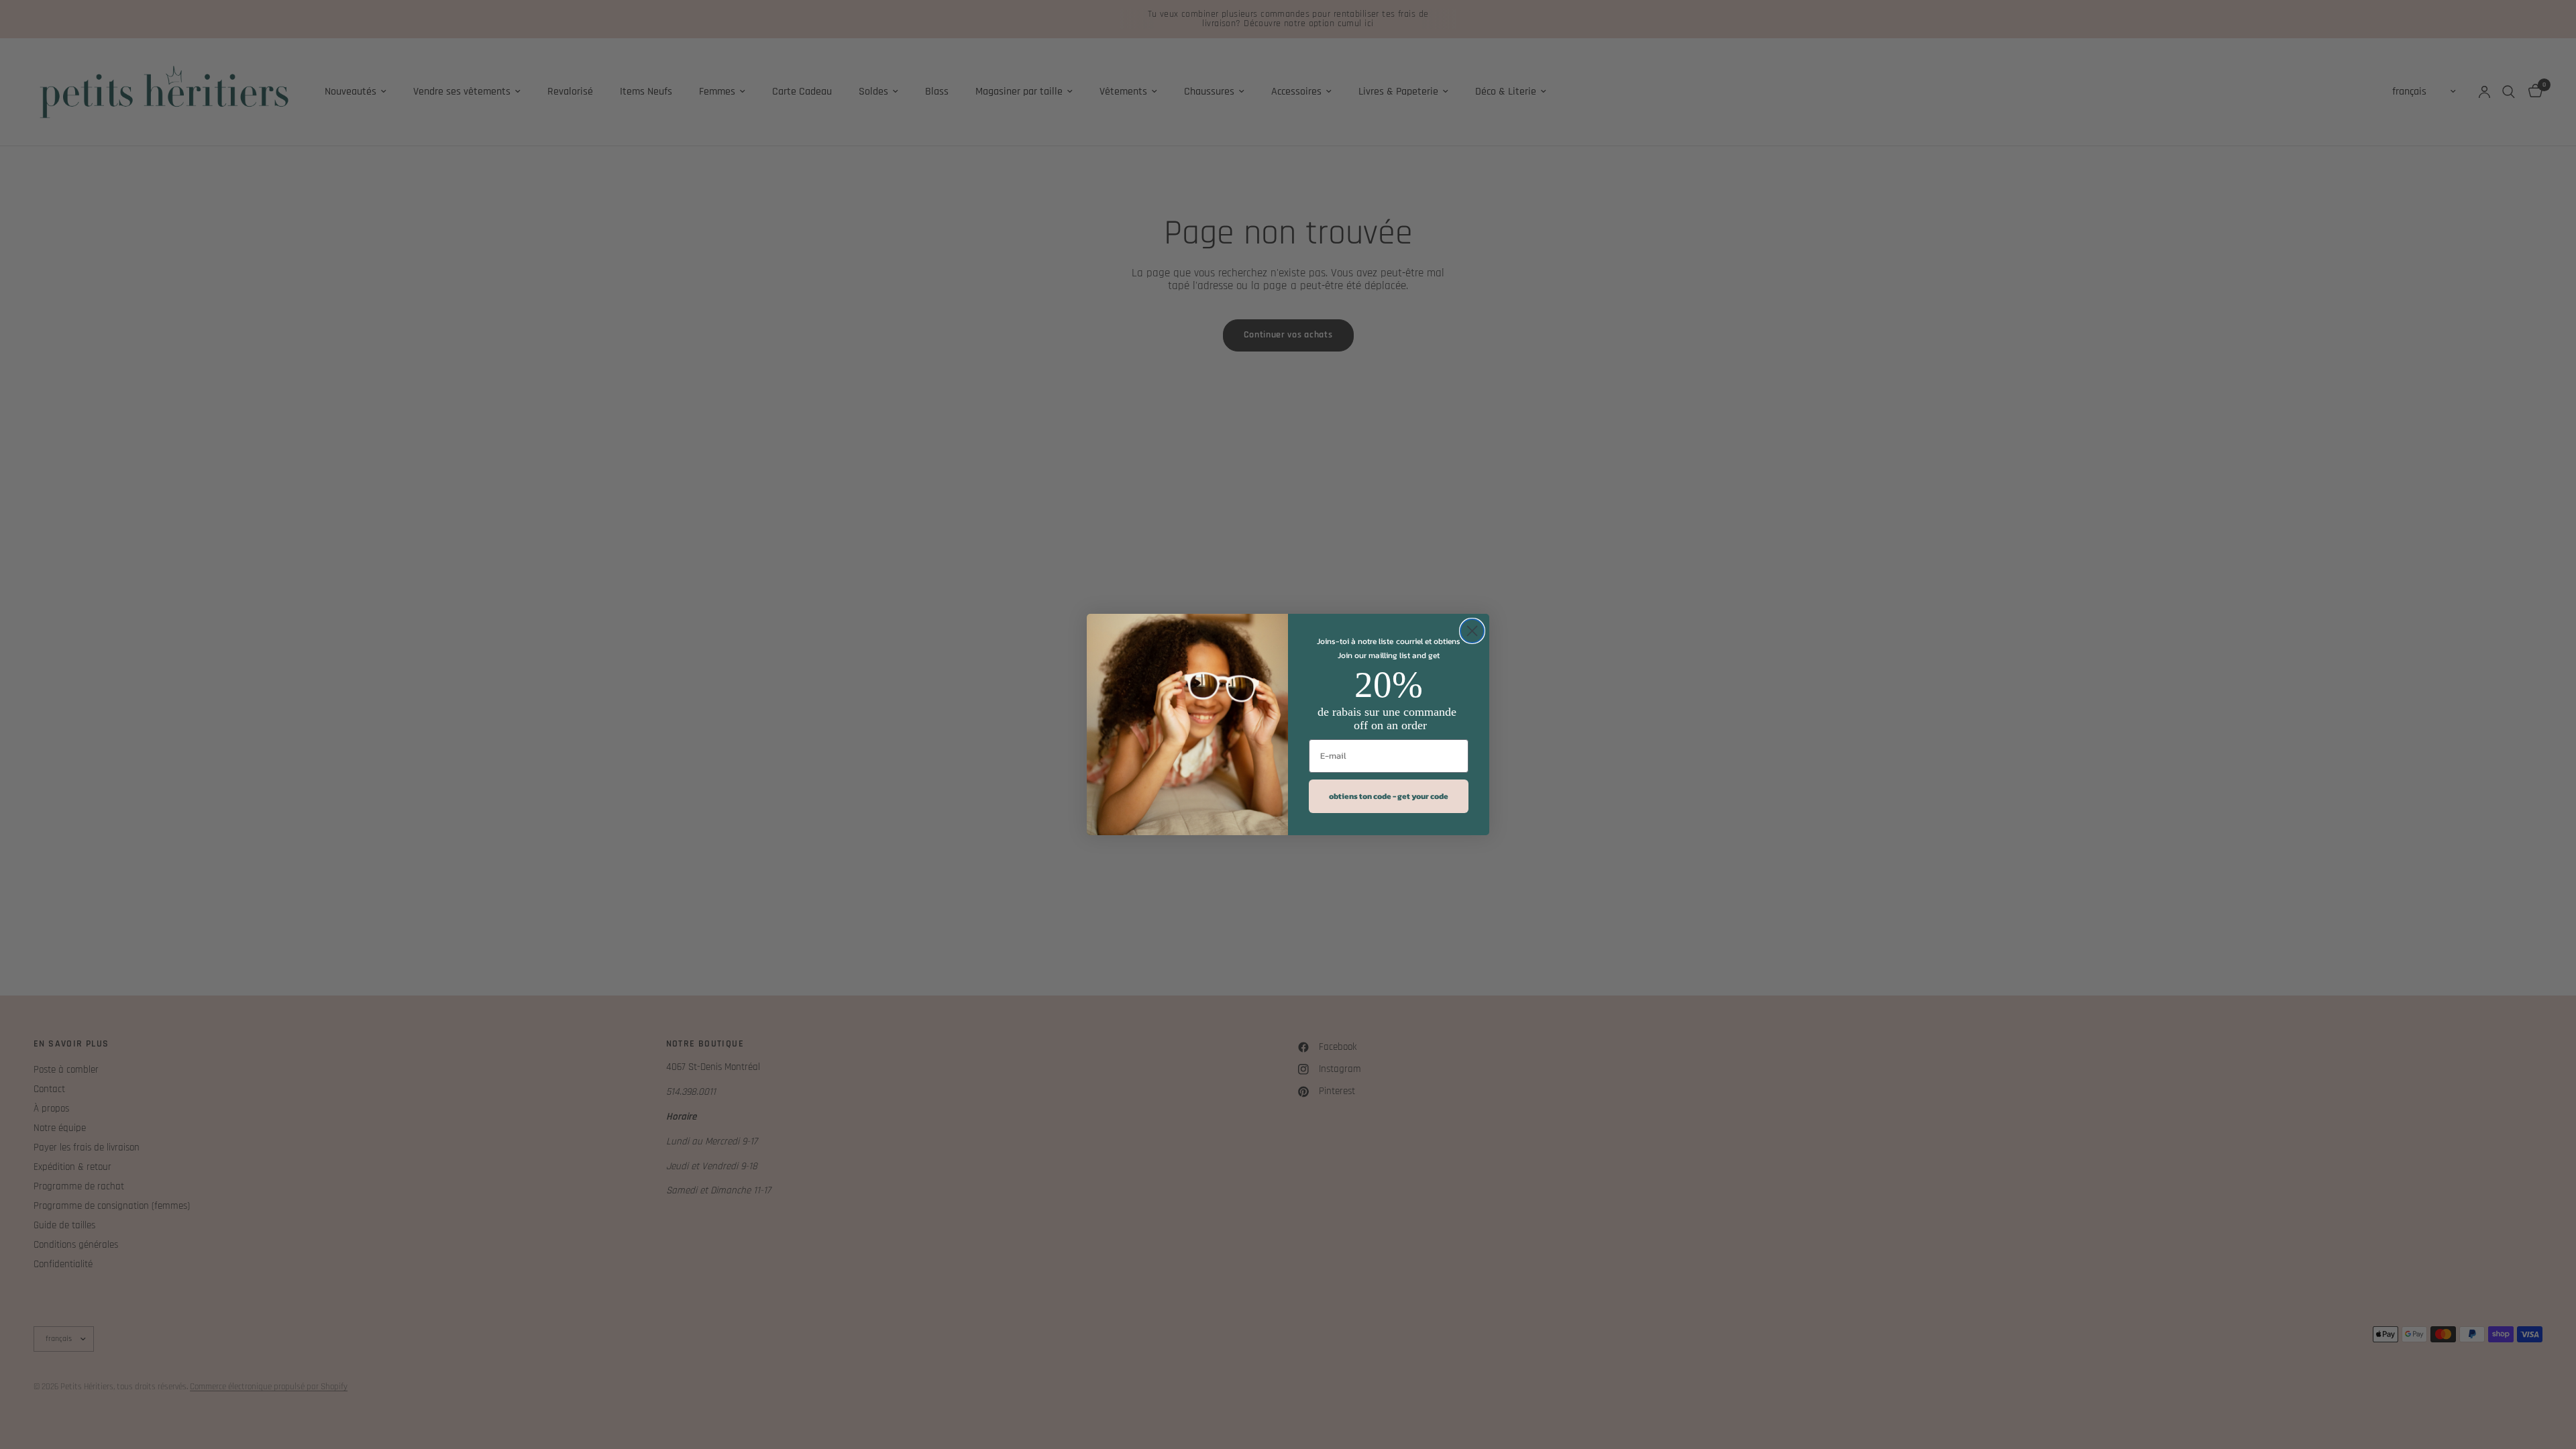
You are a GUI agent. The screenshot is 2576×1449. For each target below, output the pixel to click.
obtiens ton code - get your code (1389, 796)
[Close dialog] (1472, 631)
